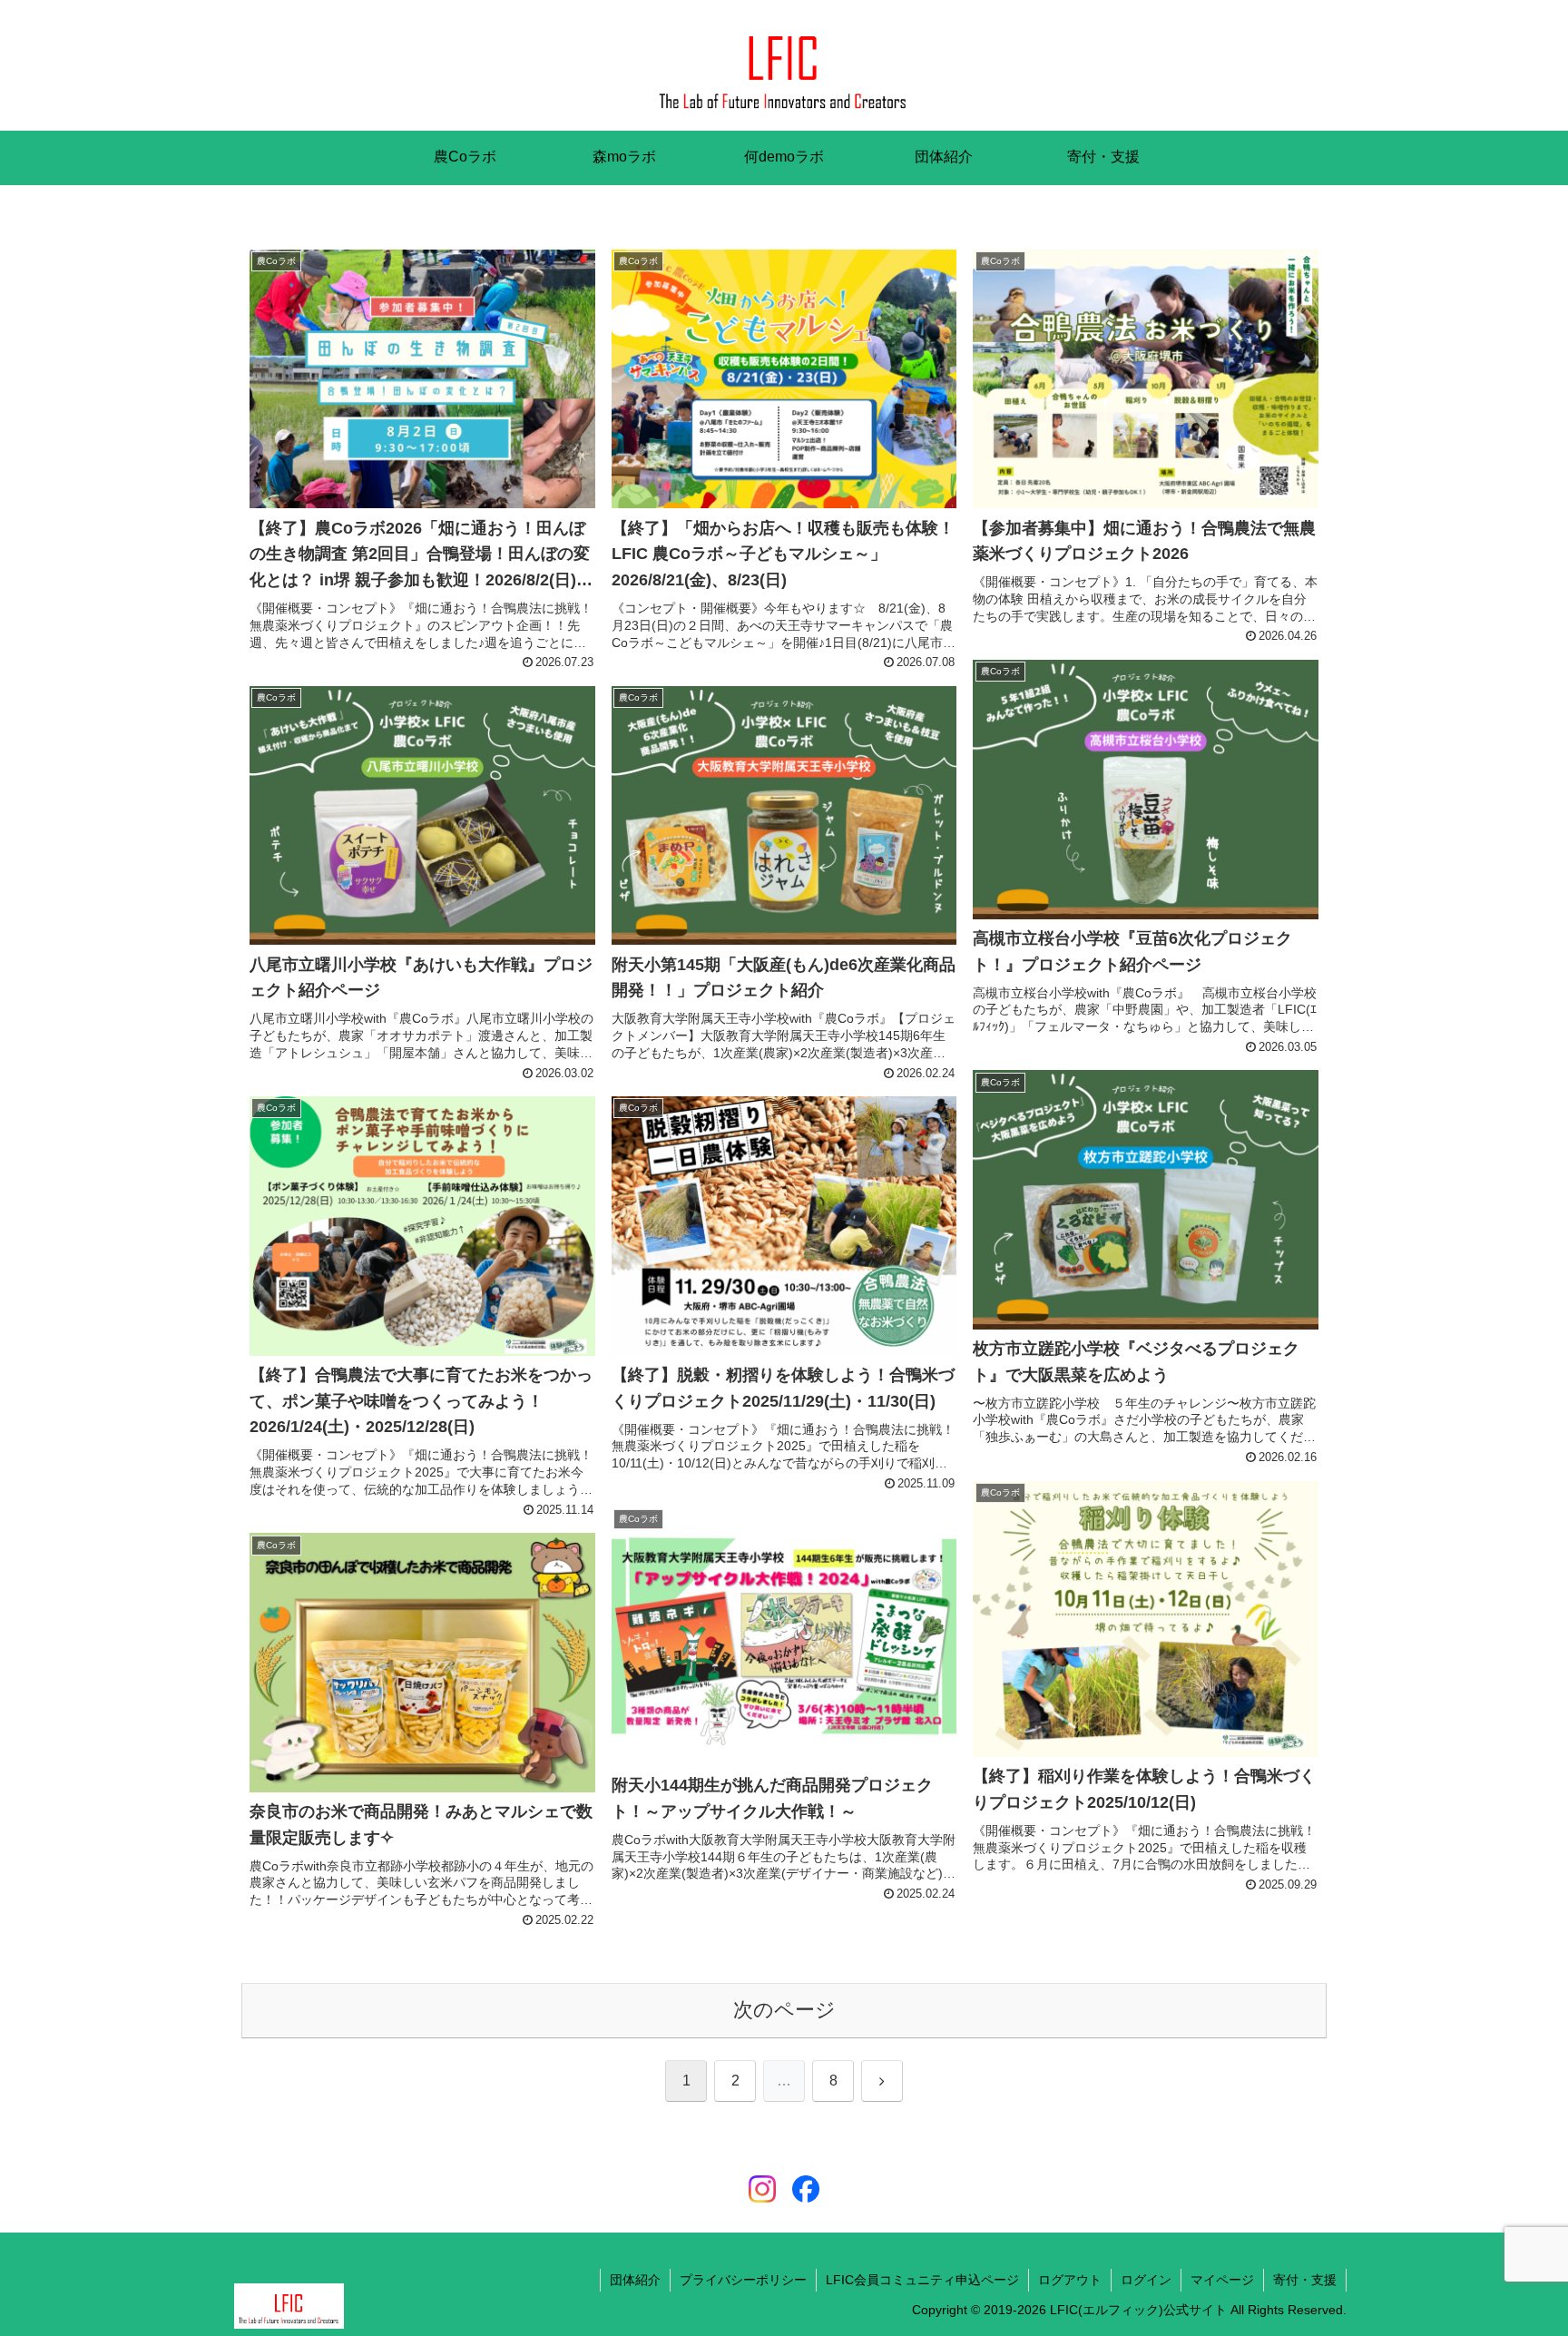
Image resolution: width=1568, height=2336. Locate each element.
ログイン (1146, 2280)
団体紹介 (635, 2280)
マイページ (1222, 2280)
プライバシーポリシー (743, 2280)
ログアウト (1070, 2280)
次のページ (784, 2010)
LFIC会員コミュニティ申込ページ (922, 2280)
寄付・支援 (1305, 2280)
